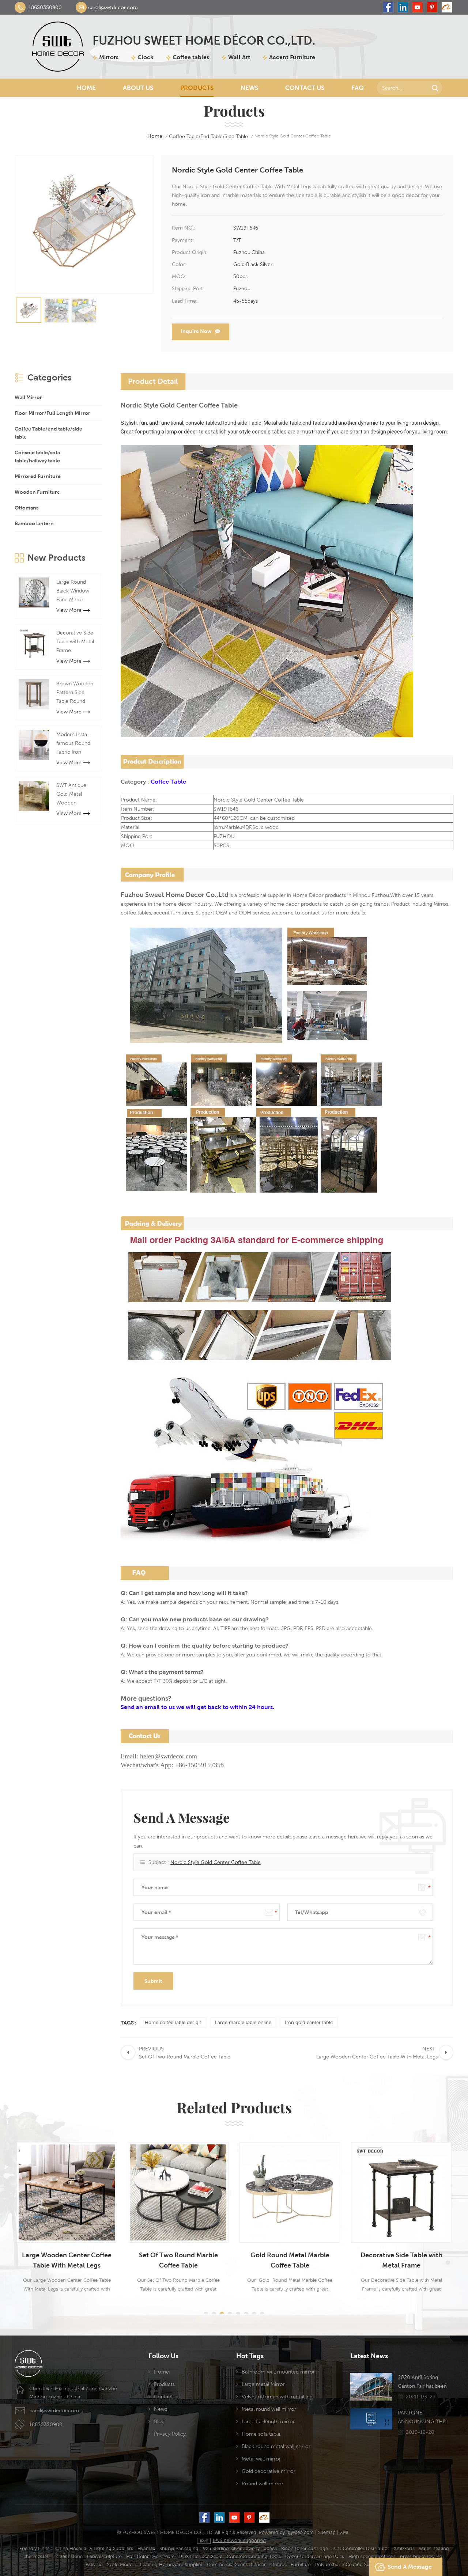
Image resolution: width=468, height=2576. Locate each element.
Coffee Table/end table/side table (208, 136)
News (249, 88)
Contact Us (305, 88)
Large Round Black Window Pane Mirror (73, 591)
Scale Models (121, 2564)
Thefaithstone (68, 2556)
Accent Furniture (292, 57)
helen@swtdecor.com (169, 1756)
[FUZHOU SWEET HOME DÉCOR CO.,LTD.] (58, 47)
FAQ (358, 88)
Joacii (270, 2548)
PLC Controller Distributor (361, 2548)
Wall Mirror (28, 397)
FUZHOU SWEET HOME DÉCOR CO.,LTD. (204, 40)
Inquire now (196, 331)
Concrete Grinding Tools (254, 2556)
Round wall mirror (263, 2484)
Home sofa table (261, 2434)
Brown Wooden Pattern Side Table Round (75, 692)
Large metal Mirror (263, 2384)
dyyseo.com (301, 2532)
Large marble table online (243, 2022)
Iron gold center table (309, 2022)
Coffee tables (191, 57)
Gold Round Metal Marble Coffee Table (180, 2260)
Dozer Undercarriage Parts (315, 2556)
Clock (146, 57)
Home (86, 88)
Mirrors (109, 57)
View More (69, 610)
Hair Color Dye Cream (150, 2556)
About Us (138, 88)
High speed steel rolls (372, 2556)
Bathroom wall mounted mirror (278, 2372)
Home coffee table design (173, 2022)
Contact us (167, 2397)
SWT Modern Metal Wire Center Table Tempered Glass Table (403, 2260)
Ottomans (27, 508)
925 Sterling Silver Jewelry (231, 2548)
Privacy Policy (170, 2434)
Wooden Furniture (37, 492)
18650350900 (45, 7)
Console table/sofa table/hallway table (37, 457)
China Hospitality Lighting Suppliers (94, 2548)
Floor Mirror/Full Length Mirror (52, 413)
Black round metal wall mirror (276, 2446)
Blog (159, 2421)
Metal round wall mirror (269, 2409)
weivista (94, 2564)
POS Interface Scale (201, 2556)
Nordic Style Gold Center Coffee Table (216, 1862)
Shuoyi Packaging (179, 2548)
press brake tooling (421, 2556)
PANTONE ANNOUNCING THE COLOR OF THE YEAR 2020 (424, 2418)
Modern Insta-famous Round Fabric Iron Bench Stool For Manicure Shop (75, 744)
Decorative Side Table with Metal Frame (75, 641)
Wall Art (239, 57)
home (155, 136)
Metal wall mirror (261, 2459)
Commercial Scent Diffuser (236, 2564)
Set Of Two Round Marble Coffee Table (68, 2260)
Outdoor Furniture (290, 2564)
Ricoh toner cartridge (305, 2548)
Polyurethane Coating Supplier (349, 2564)
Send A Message (410, 2567)
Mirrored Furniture (38, 476)
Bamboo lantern (34, 523)
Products (197, 88)
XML (345, 2532)
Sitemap (327, 2532)
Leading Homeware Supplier (171, 2564)
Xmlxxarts (404, 2548)
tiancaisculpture (104, 2556)
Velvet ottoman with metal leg (277, 2397)
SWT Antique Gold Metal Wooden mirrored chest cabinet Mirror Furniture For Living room (74, 795)
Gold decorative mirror (269, 2471)
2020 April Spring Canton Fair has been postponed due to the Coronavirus (423, 2382)
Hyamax (146, 2548)
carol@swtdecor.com (113, 7)
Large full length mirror (268, 2421)
